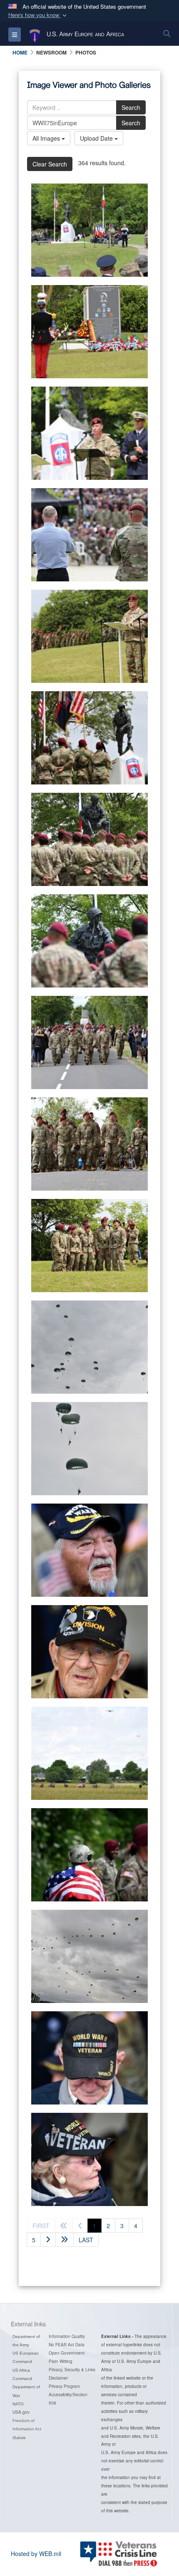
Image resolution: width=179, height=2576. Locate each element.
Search (131, 107)
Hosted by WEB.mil (36, 2554)
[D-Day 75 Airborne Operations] (89, 1347)
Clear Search (50, 164)
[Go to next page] (48, 2240)
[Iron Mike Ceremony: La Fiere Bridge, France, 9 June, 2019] (89, 230)
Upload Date (97, 138)
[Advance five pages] (65, 2240)
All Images (47, 138)
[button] (38, 15)
